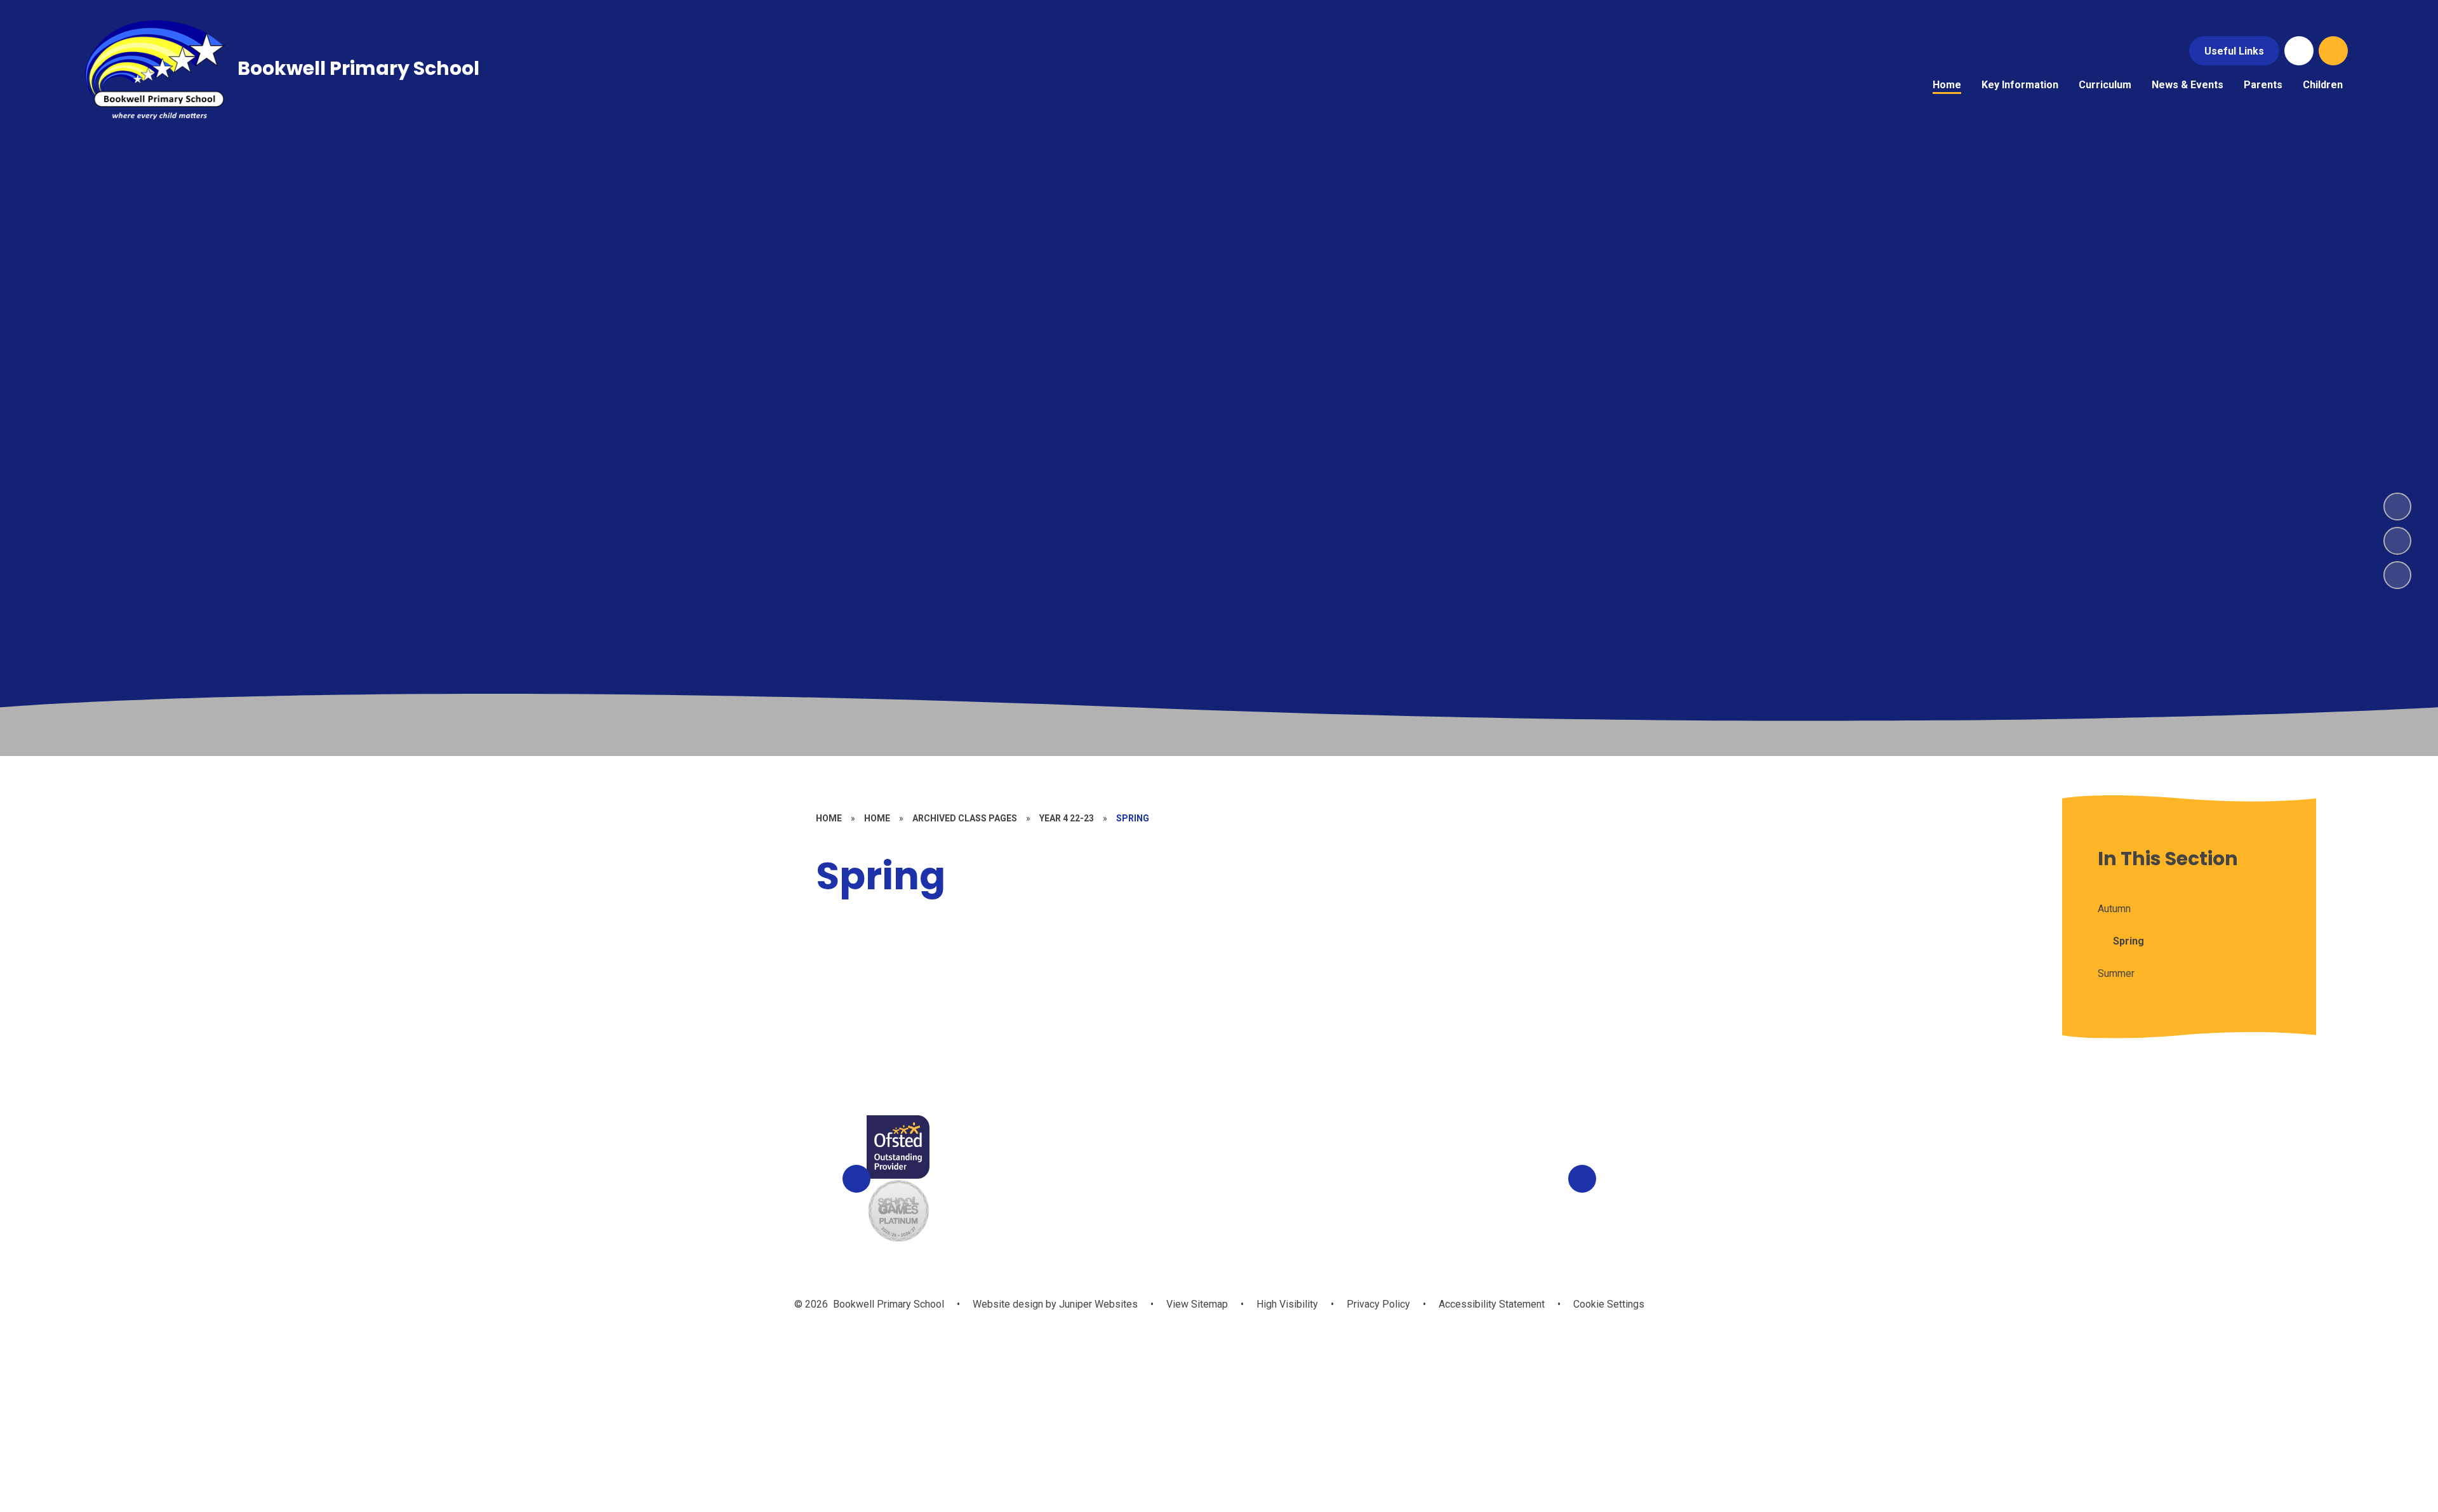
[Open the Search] (2333, 51)
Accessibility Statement (1492, 1304)
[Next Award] (1582, 1179)
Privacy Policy (1378, 1304)
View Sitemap (1197, 1304)
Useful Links (2234, 51)
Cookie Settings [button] (1609, 1304)
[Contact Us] (2299, 51)
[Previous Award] (856, 1179)
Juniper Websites (1097, 1304)
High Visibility (1287, 1304)
